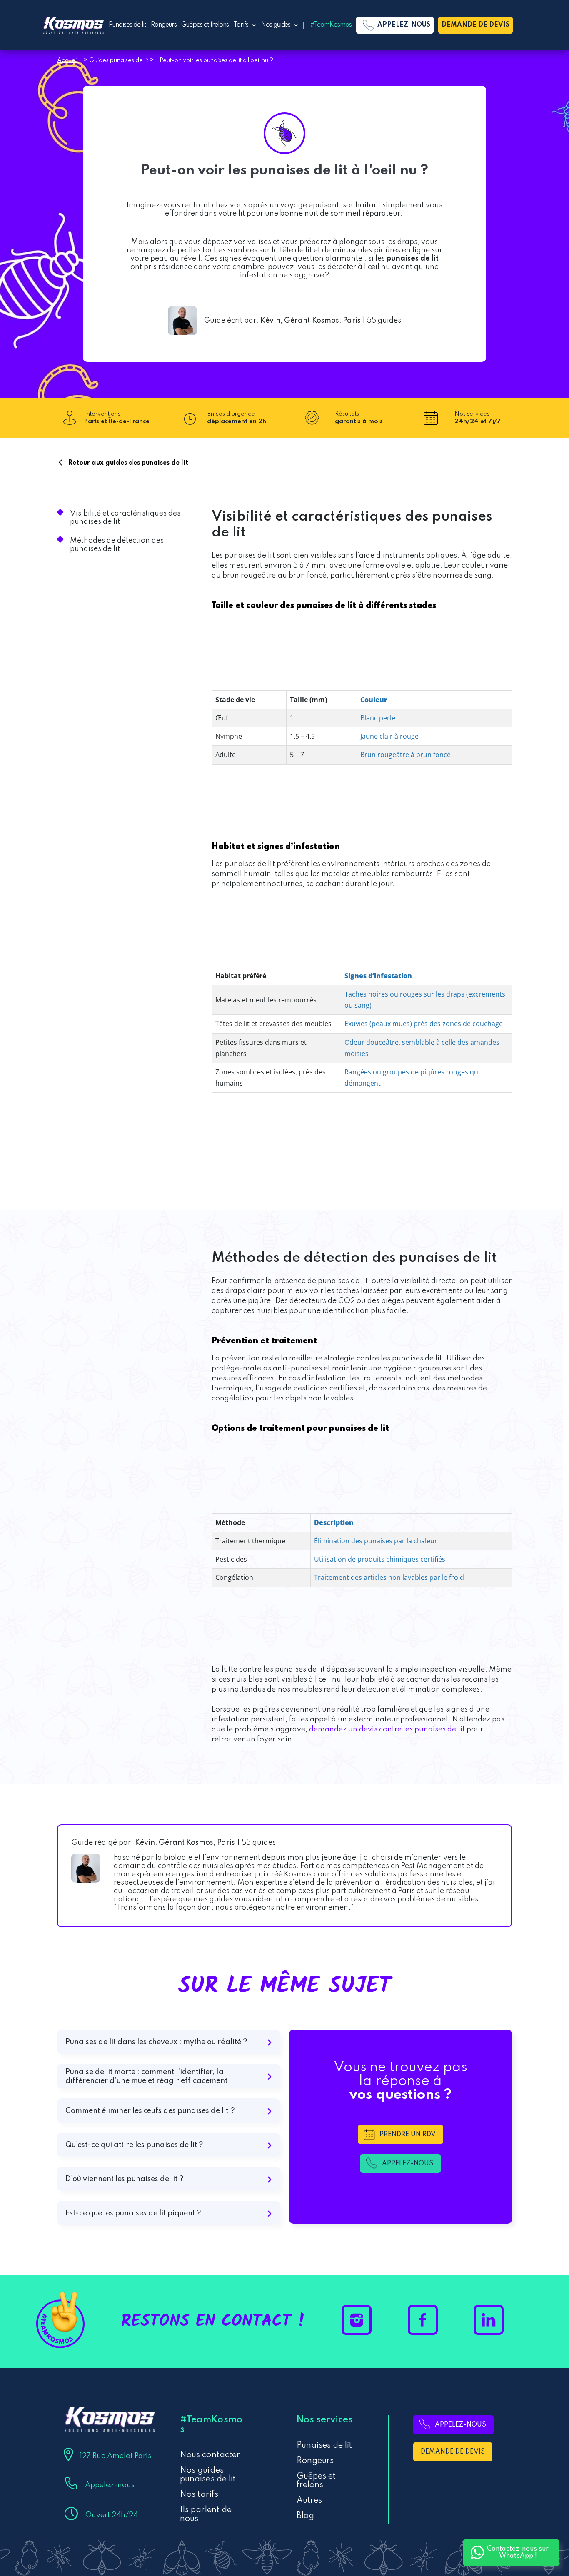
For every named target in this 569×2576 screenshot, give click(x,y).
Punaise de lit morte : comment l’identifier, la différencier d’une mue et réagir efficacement (147, 2076)
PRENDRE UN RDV (408, 2135)
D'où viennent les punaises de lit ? (125, 2179)
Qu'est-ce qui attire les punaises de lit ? (135, 2145)
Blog (305, 2516)
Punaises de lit (127, 25)
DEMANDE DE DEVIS (475, 25)
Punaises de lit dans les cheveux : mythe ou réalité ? (156, 2042)
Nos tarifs (199, 2495)
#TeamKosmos (331, 25)
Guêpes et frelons (205, 25)
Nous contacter (210, 2455)
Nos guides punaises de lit (208, 2475)
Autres (309, 2501)
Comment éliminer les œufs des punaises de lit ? (150, 2111)
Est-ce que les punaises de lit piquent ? (134, 2213)
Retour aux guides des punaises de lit (128, 463)
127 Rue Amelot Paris (115, 2456)
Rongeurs (164, 25)
